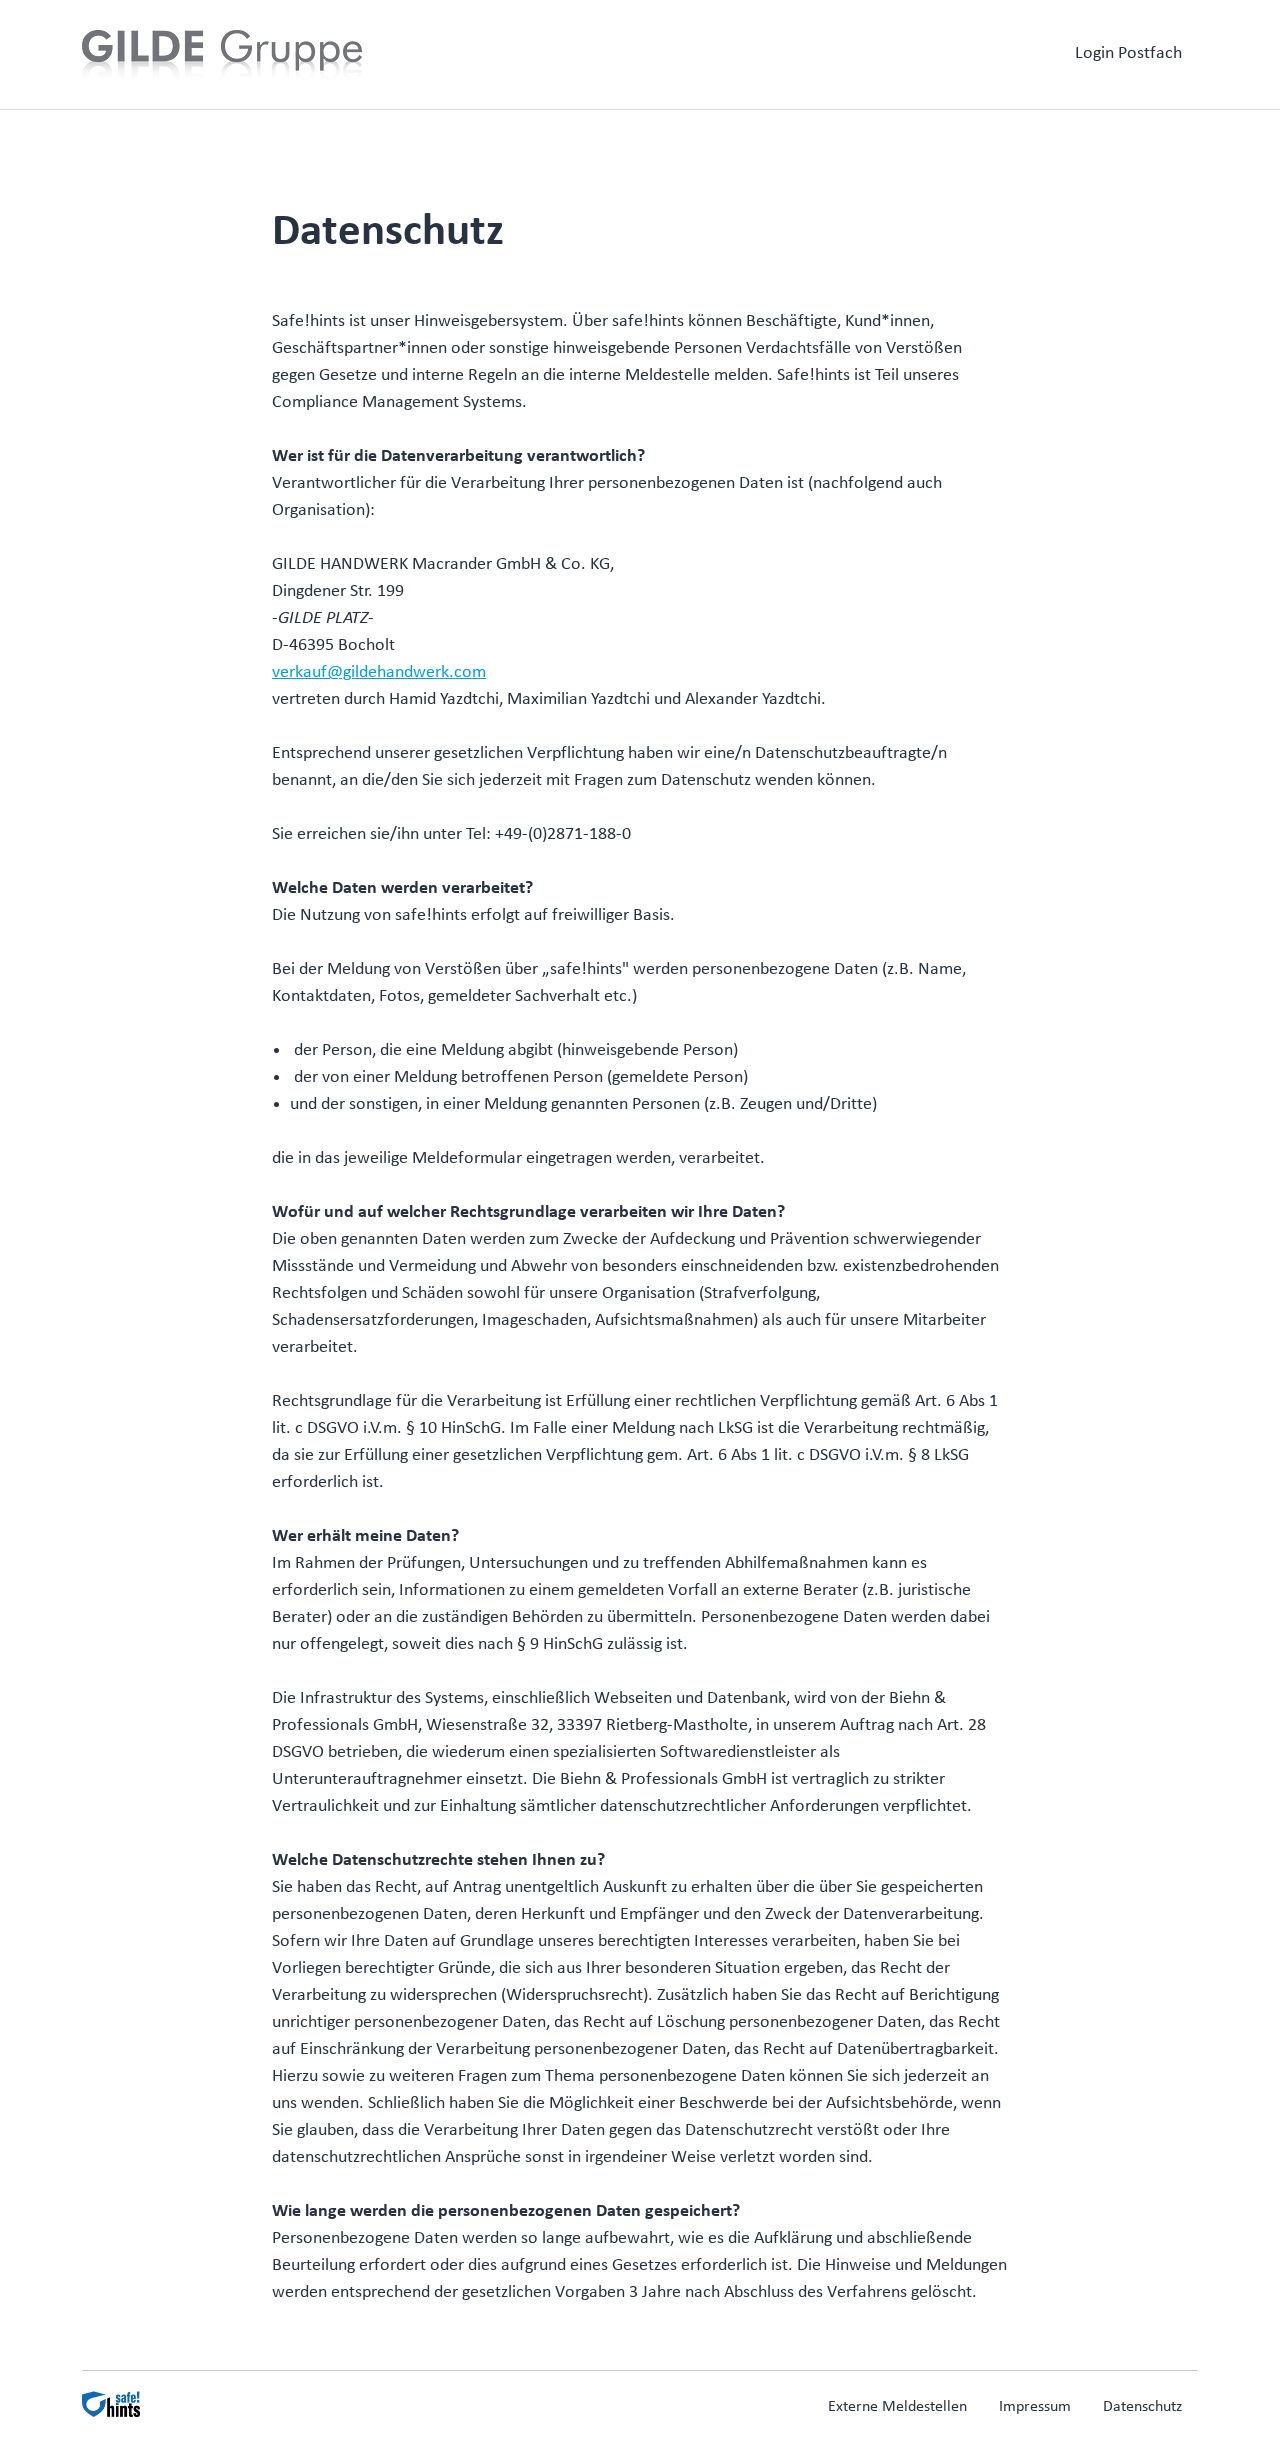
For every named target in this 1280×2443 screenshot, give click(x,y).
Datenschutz (1142, 2407)
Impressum (1035, 2407)
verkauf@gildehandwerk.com (379, 672)
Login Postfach (1128, 53)
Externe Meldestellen (897, 2407)
